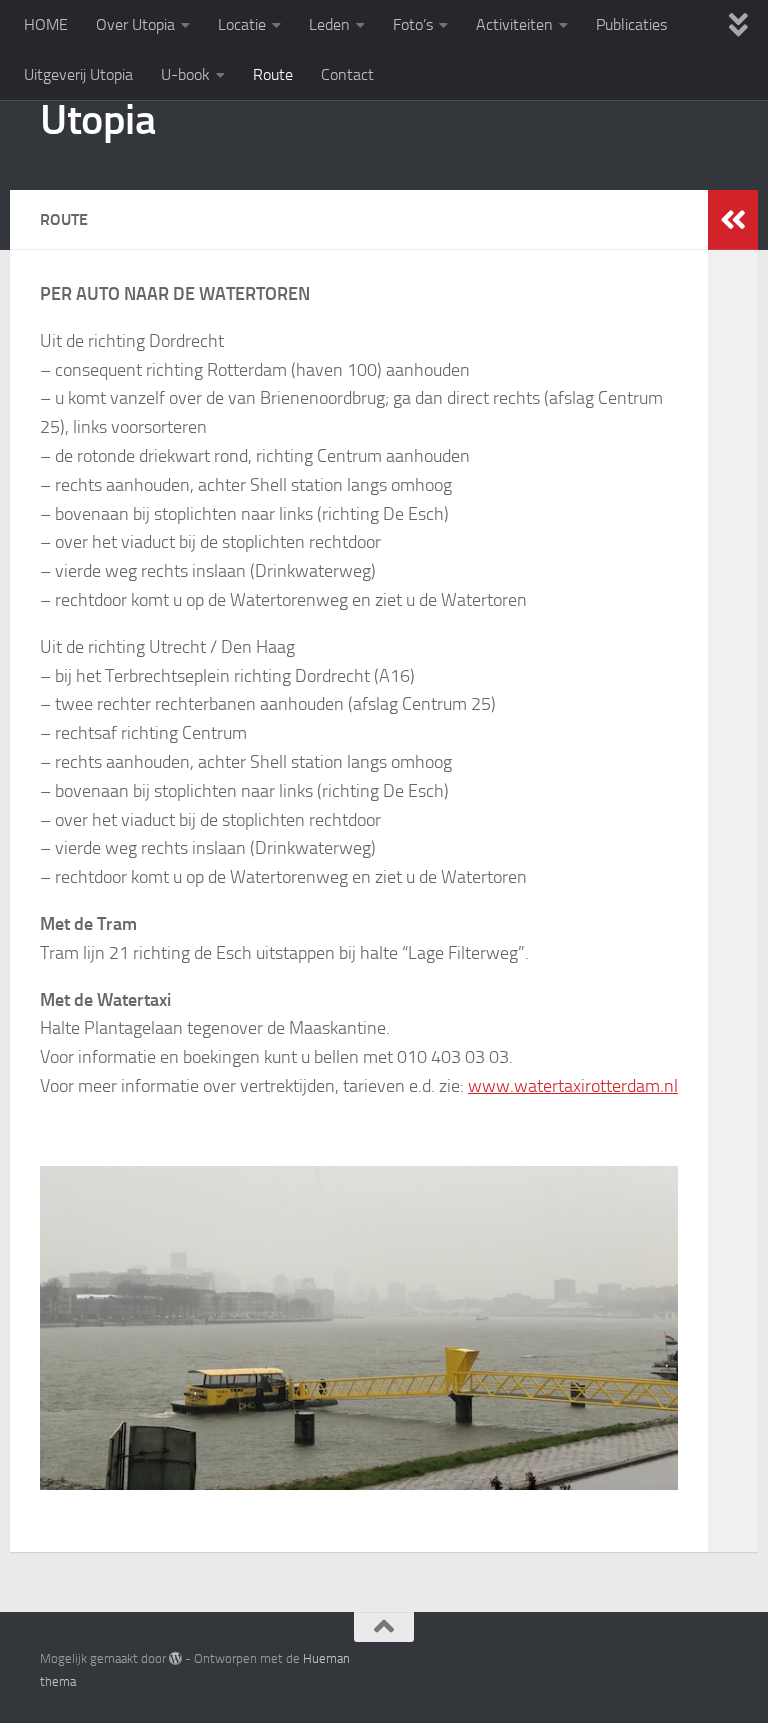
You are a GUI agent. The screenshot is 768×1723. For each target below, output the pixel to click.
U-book (185, 74)
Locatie (242, 24)
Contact (347, 74)
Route (273, 74)
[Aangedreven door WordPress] (175, 1658)
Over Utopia (135, 24)
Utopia (97, 120)
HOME (46, 24)
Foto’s (413, 24)
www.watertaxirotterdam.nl (573, 1086)
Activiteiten (514, 24)
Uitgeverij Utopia (78, 74)
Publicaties (631, 24)
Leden (329, 24)
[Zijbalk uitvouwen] (733, 220)
